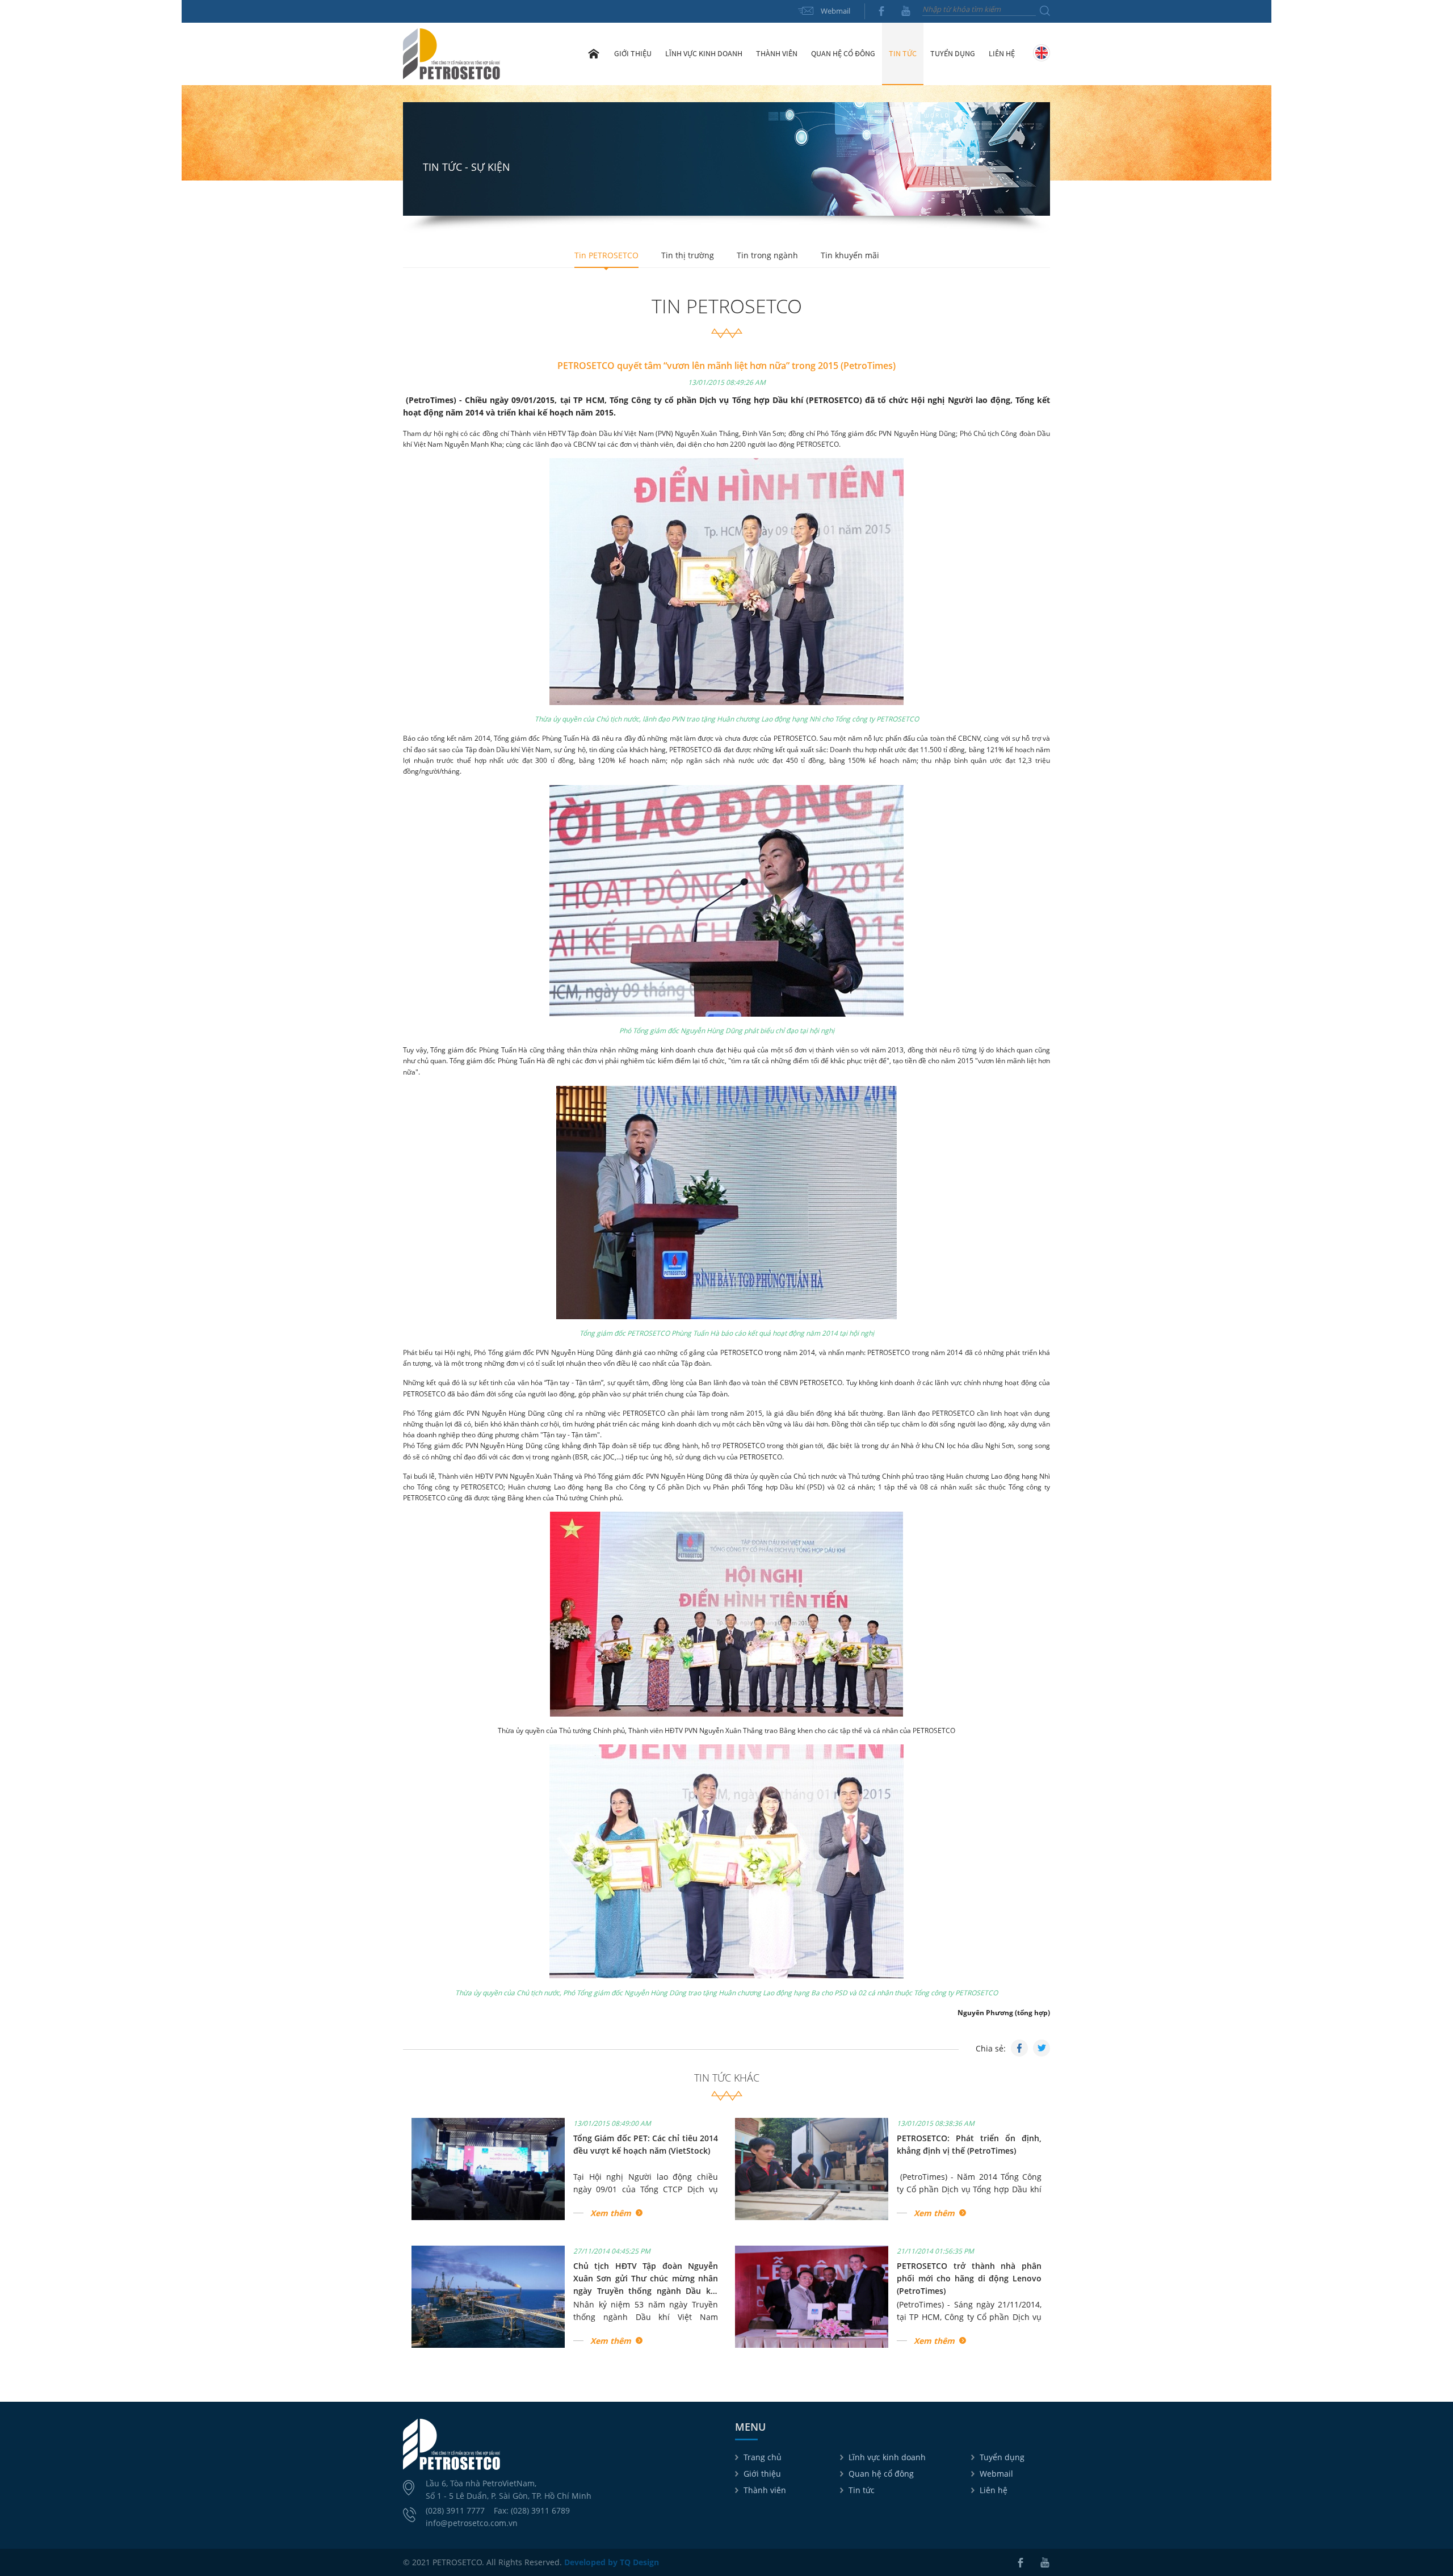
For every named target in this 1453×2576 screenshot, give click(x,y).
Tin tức (862, 2490)
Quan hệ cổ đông (881, 2474)
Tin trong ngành (767, 255)
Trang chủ (594, 53)
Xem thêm (611, 2213)
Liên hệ (1002, 53)
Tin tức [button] (903, 53)
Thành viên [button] (777, 53)
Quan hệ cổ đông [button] (843, 53)
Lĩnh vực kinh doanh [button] (704, 53)
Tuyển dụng (953, 53)
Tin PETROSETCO (606, 255)
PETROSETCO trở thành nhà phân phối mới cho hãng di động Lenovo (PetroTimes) (969, 2279)
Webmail (835, 11)
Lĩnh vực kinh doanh (887, 2457)
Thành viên (765, 2490)
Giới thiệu (762, 2474)
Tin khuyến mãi (850, 255)
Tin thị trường (688, 255)
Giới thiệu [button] (633, 53)
